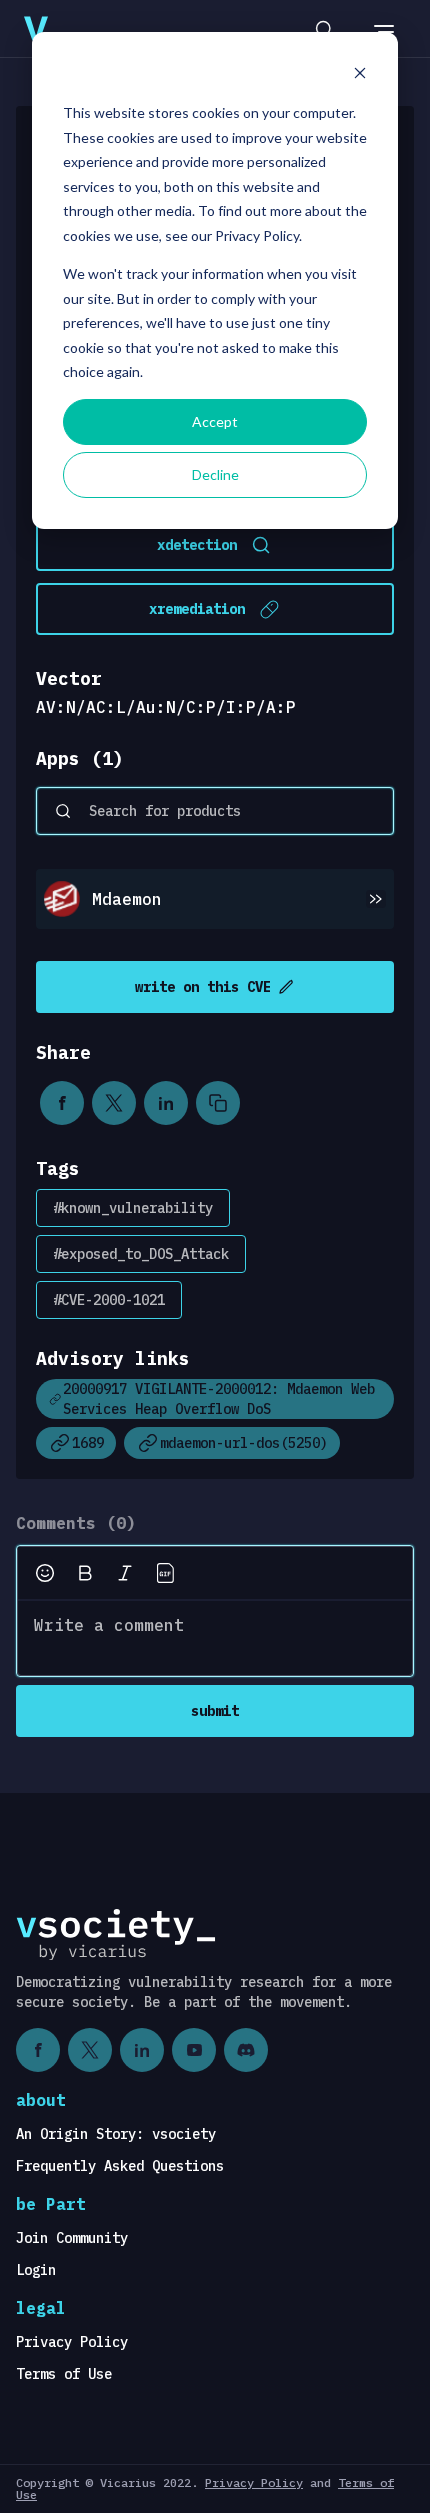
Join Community (72, 2238)
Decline (215, 474)
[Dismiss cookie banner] (360, 75)
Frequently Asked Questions (120, 2166)
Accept (215, 421)
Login (36, 2270)
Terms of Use (64, 2374)
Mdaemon (127, 899)
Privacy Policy (72, 2342)
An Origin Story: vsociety (116, 2134)
